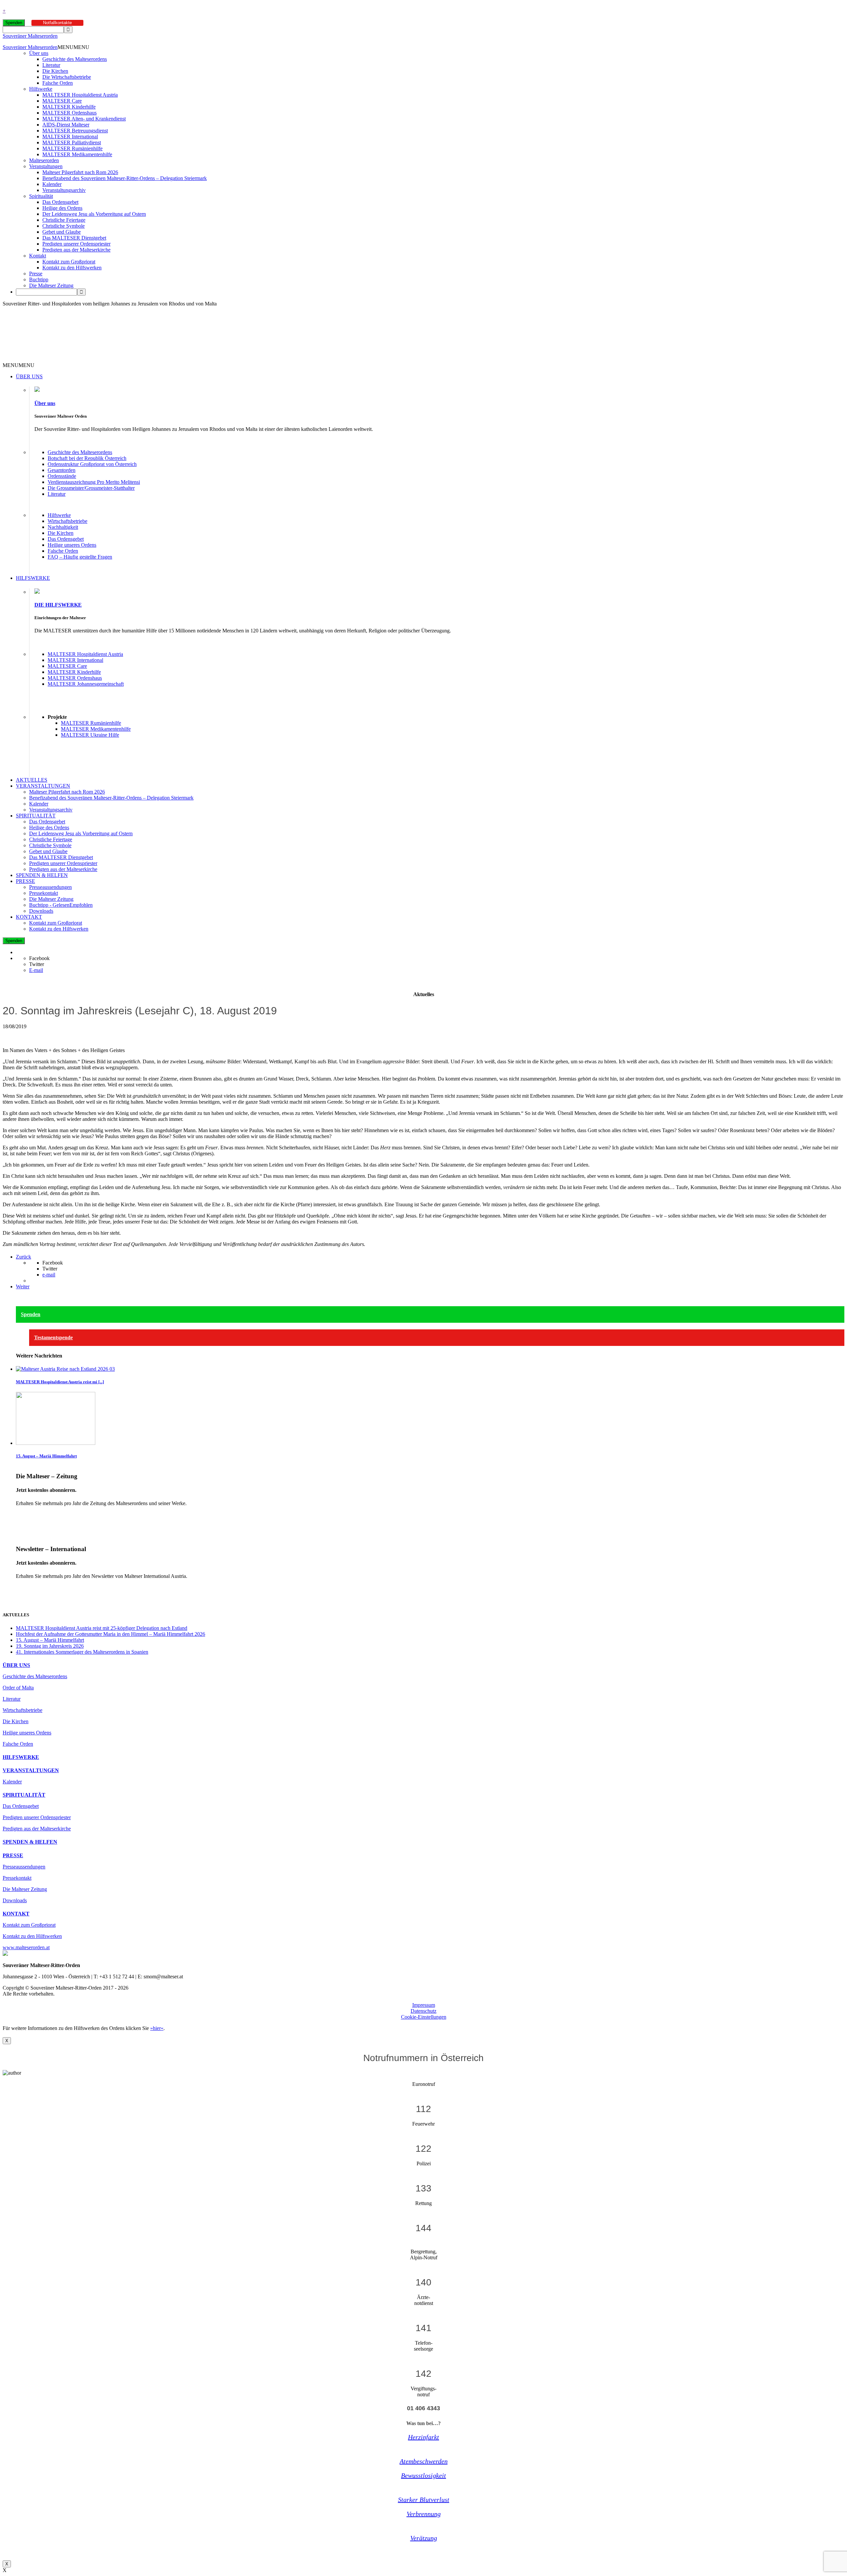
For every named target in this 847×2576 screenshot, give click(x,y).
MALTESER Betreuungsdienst (75, 131)
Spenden (14, 23)
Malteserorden (44, 160)
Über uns (39, 53)
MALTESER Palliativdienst (72, 142)
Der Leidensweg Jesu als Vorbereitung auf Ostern (94, 214)
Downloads (41, 911)
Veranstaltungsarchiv (64, 190)
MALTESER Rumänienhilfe (72, 148)
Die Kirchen (55, 71)
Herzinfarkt (423, 2437)
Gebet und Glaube (62, 232)
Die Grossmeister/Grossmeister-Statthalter (91, 488)
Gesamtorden (62, 470)
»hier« (157, 2028)
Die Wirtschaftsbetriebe (67, 77)
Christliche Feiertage (64, 220)
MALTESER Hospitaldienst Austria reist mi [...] (60, 1382)
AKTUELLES (32, 780)
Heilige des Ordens (62, 208)
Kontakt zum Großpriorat (69, 262)
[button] (73, 47)
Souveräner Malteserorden (30, 36)
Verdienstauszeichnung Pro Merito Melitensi (94, 482)
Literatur (51, 65)
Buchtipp (39, 279)
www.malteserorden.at (26, 1947)
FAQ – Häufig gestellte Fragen (80, 557)
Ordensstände (62, 476)
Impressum (424, 2005)
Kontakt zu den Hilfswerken (72, 268)
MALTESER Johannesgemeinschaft (86, 684)
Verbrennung (424, 2514)
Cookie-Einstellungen (424, 2017)
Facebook (39, 958)
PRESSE (25, 881)
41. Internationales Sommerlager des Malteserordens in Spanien (82, 1652)
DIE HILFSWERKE (58, 605)
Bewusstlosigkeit (423, 2475)
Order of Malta (18, 1688)
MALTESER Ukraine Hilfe (90, 735)
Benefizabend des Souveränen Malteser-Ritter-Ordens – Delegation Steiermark (125, 178)
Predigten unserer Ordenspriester (76, 244)
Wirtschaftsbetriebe (67, 521)
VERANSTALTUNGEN (43, 786)
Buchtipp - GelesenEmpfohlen (61, 905)
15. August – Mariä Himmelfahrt (46, 1456)
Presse (36, 274)
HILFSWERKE (33, 578)
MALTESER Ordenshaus (69, 113)
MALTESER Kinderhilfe (69, 107)
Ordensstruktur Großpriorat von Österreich (92, 464)
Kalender (52, 184)
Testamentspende (53, 1337)
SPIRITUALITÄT (36, 816)
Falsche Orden (58, 83)
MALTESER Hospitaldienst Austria (80, 95)
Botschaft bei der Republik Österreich (87, 458)
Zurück (23, 1257)
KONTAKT (29, 917)
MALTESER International (70, 137)
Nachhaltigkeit (63, 527)
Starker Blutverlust (424, 2500)
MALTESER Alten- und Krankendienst (84, 119)
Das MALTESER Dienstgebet (74, 238)
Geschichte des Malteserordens (75, 59)
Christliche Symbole (64, 226)
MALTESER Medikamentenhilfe (77, 154)
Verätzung (424, 2538)
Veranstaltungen (46, 166)
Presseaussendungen (50, 887)
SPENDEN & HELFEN (42, 875)
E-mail (36, 970)
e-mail (49, 1275)
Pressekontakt (44, 893)
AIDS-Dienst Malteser (66, 125)
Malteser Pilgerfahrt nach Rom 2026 (80, 172)
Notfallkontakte (57, 23)
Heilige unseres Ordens (72, 545)
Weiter (23, 1287)
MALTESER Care (62, 101)
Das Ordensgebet (60, 202)
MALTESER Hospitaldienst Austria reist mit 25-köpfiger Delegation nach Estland (102, 1628)
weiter (22, 1515)
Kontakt (38, 256)
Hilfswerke (41, 89)
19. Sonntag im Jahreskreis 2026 (50, 1646)
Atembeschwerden (424, 2461)
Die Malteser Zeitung (51, 285)
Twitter (37, 964)
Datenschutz (423, 2011)
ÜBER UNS (29, 376)
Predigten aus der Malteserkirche (76, 250)
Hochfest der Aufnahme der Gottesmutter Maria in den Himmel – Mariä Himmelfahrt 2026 (111, 1634)
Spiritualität (41, 196)
